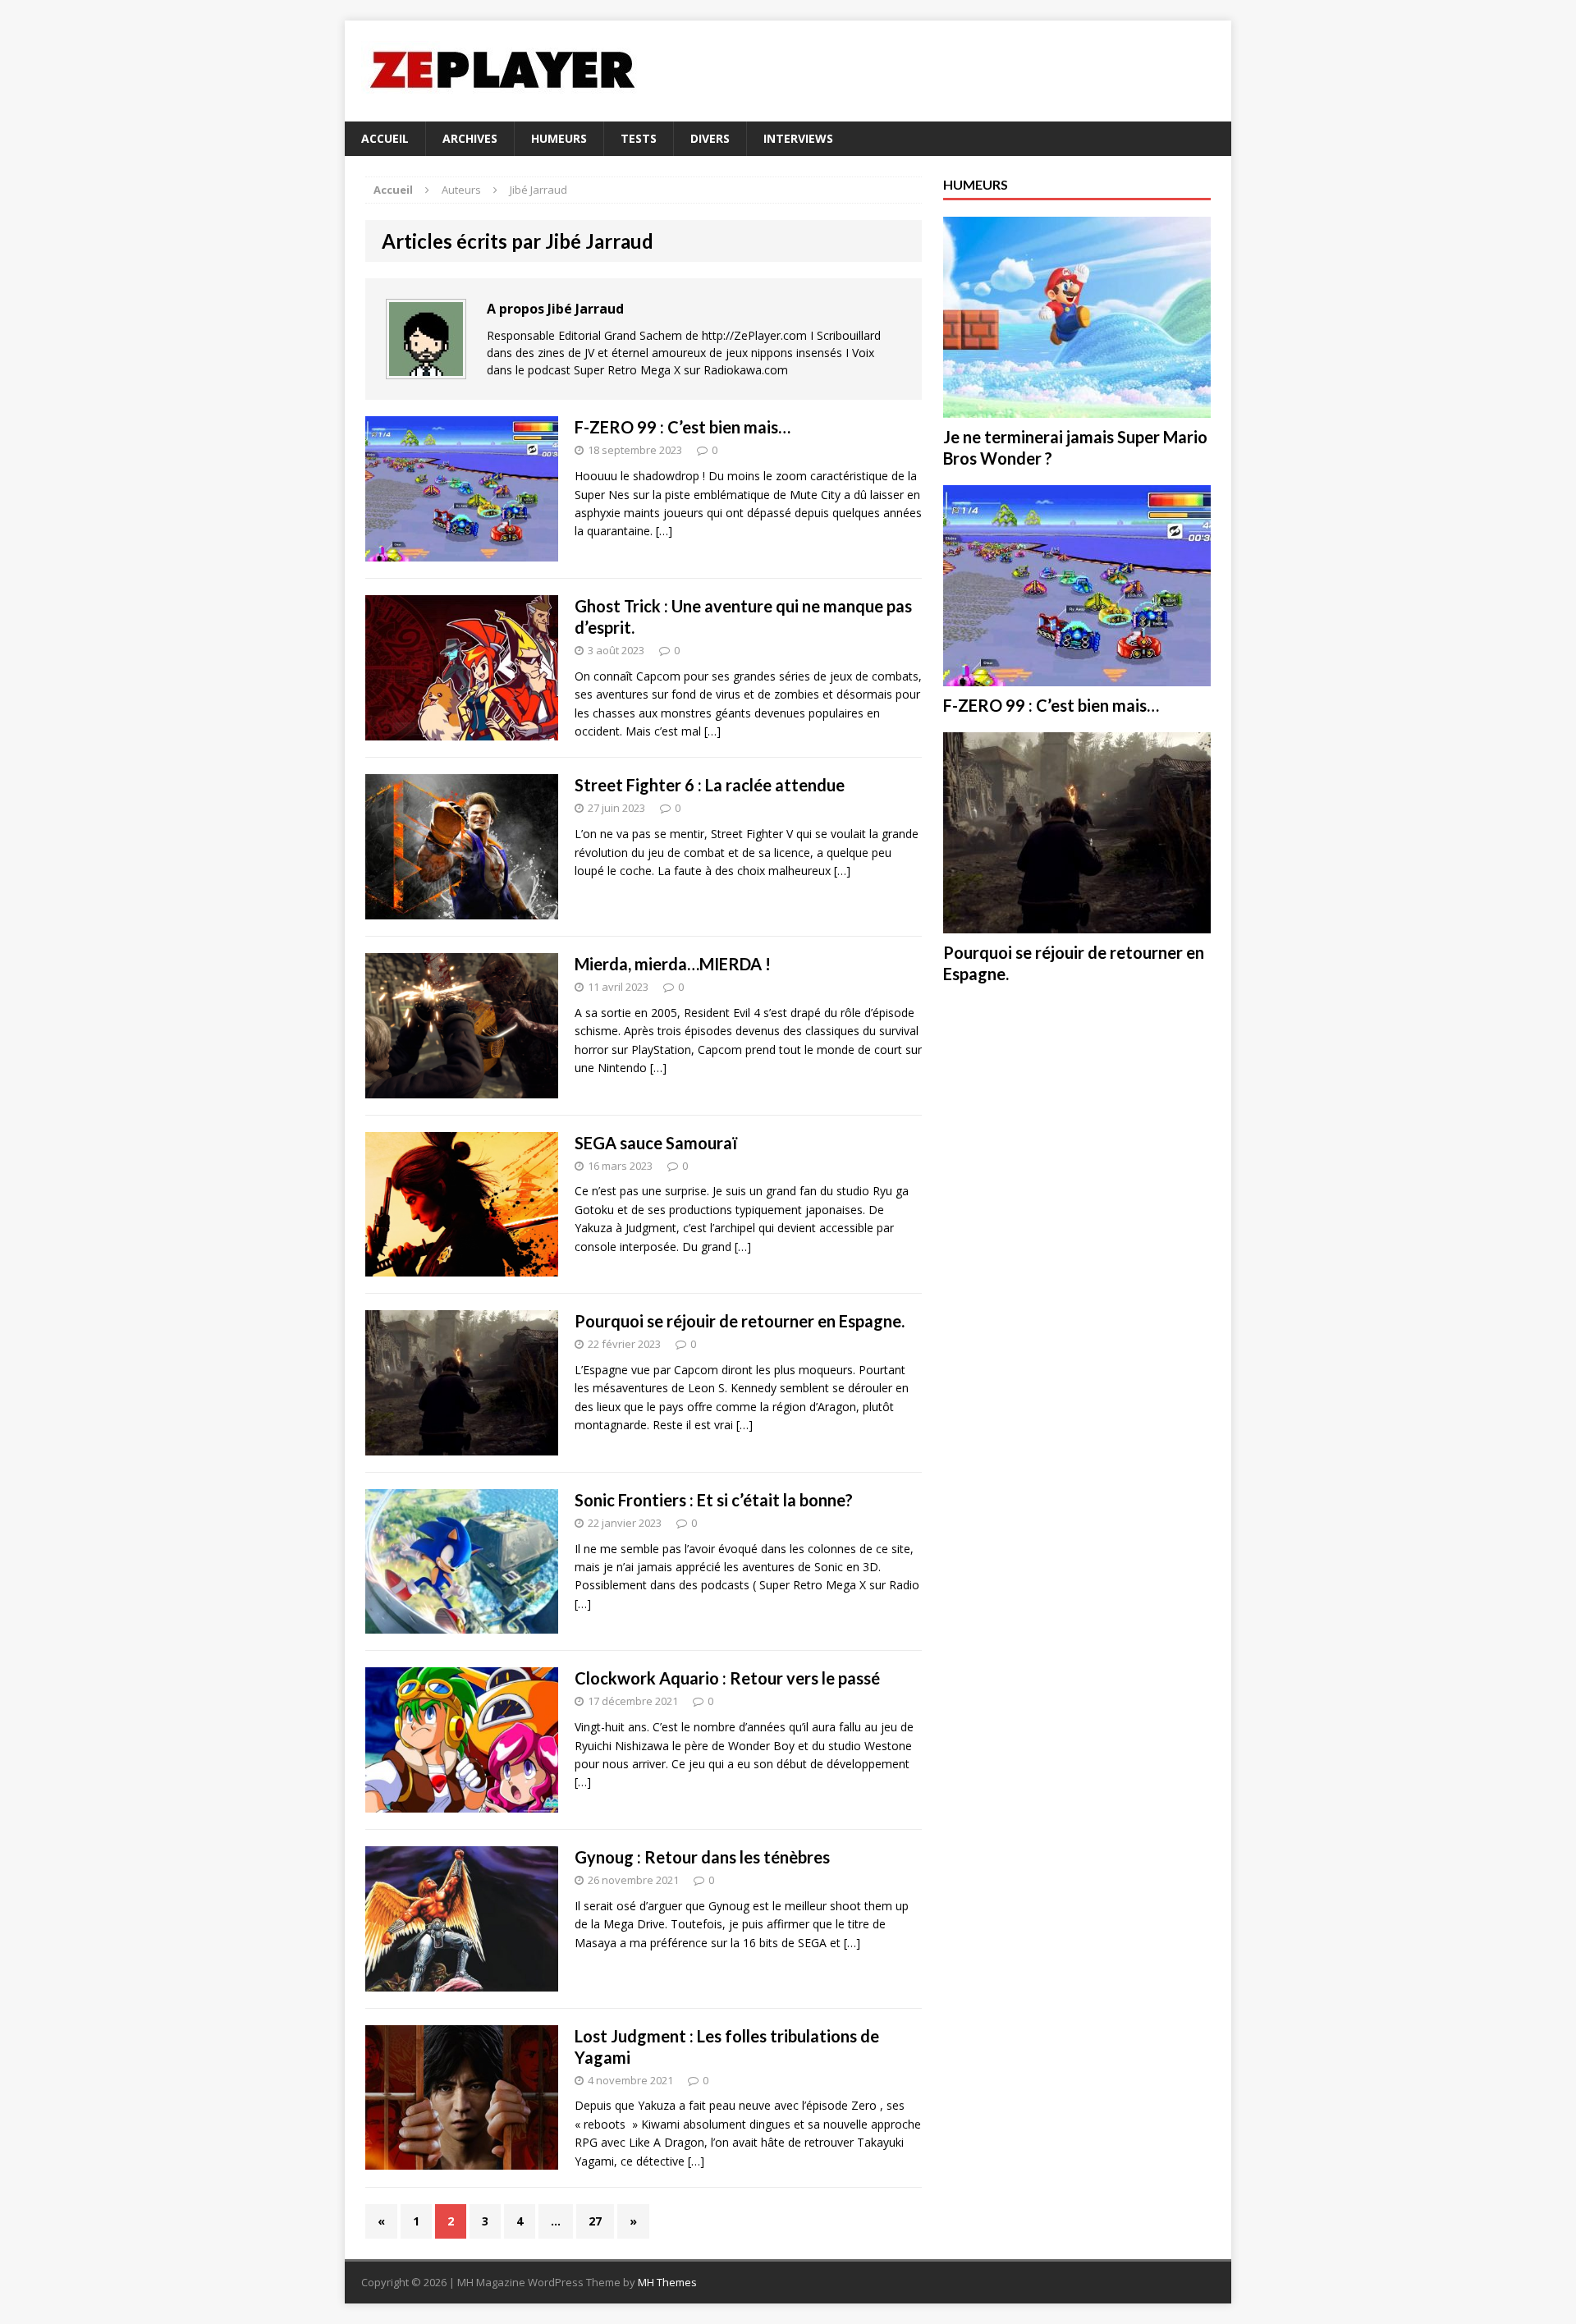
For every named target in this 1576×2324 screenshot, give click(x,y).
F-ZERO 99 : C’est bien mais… (683, 427)
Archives (470, 138)
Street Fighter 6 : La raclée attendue (710, 785)
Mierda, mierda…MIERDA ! (673, 964)
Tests (639, 138)
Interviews (798, 138)
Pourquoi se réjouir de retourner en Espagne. (740, 1321)
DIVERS (710, 138)
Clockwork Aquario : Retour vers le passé (727, 1678)
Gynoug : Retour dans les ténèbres (702, 1857)
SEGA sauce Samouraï (656, 1143)
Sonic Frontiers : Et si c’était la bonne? (714, 1500)
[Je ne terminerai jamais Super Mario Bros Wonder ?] (1077, 408)
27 (595, 2221)
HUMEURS (559, 138)
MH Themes (667, 2282)
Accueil (385, 138)
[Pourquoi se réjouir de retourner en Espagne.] (1077, 924)
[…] (664, 531)
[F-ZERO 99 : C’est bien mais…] (1077, 677)
